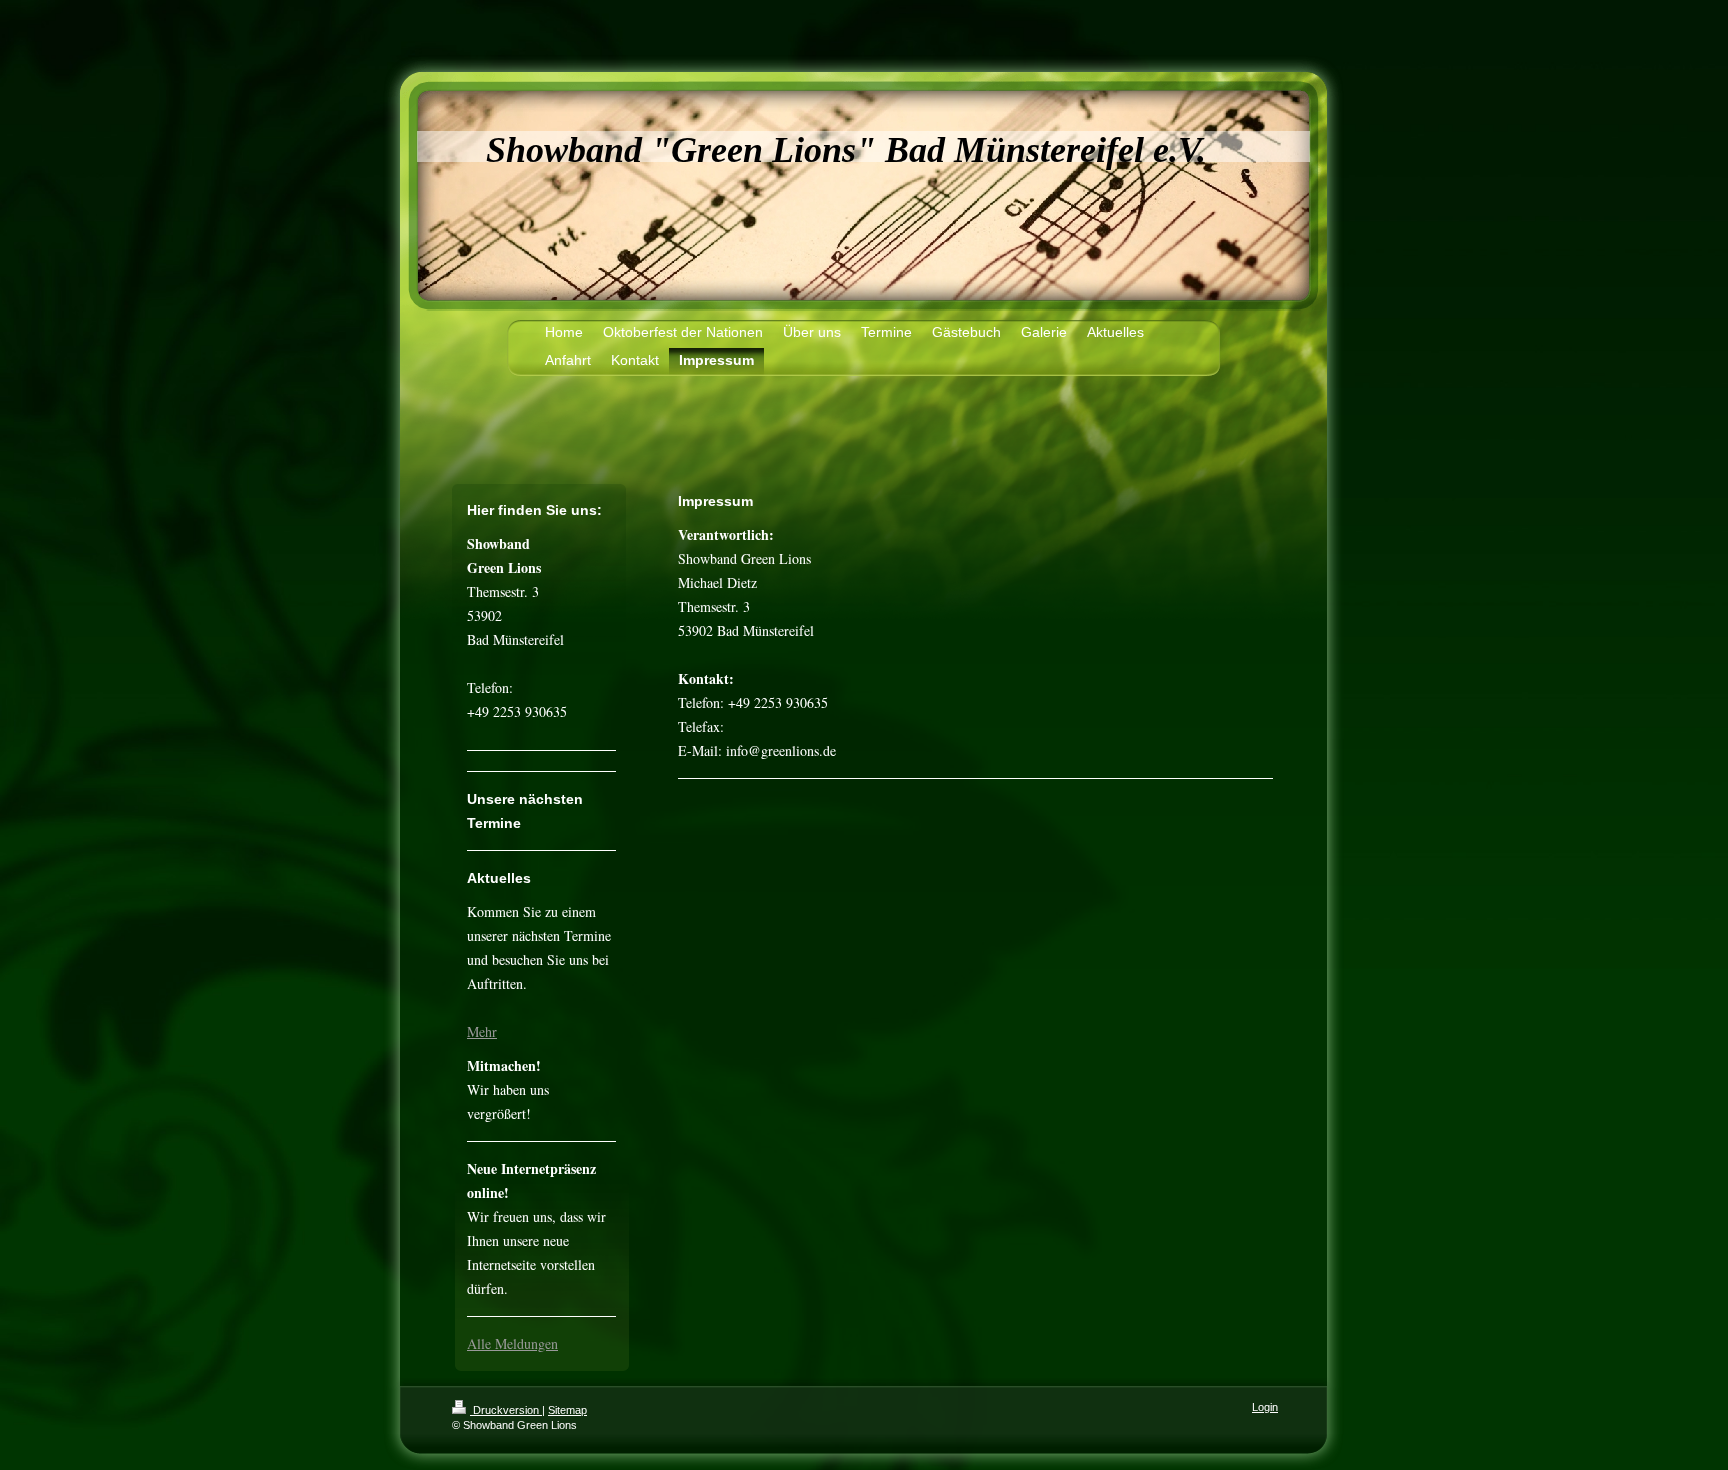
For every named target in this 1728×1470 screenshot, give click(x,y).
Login (1265, 1407)
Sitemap (567, 1410)
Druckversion (506, 1410)
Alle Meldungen (512, 1343)
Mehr (482, 1031)
